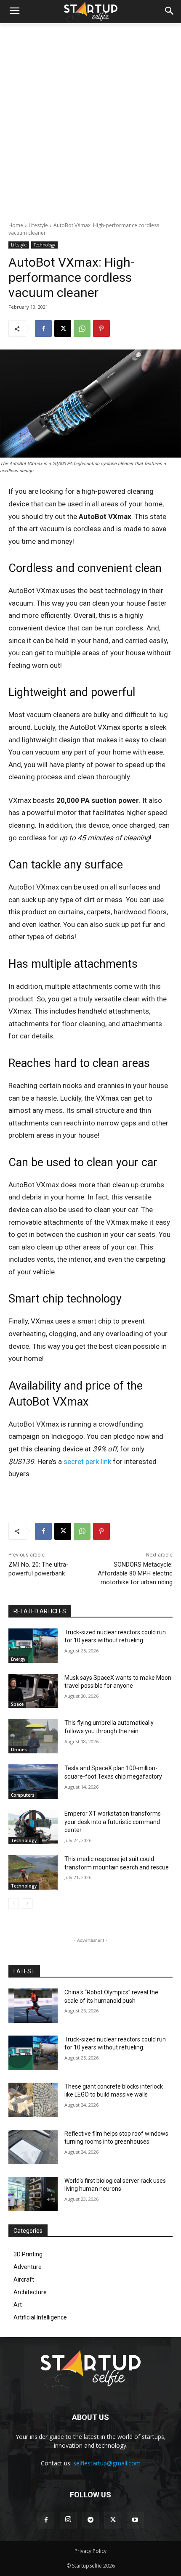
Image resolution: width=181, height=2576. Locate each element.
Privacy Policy (90, 2551)
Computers (23, 1795)
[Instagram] (68, 2520)
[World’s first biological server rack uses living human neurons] (33, 2194)
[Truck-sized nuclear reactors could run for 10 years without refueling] (33, 1646)
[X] (63, 328)
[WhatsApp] (82, 328)
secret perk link (87, 1461)
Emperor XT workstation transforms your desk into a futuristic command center (113, 1822)
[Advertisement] (90, 118)
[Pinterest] (101, 328)
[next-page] (27, 1904)
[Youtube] (135, 2520)
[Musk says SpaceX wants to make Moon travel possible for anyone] (33, 1691)
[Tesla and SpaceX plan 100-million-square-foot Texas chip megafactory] (33, 1782)
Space (17, 1704)
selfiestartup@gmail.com (107, 2463)
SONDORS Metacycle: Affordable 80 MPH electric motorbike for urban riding (135, 1573)
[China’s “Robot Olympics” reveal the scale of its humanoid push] (33, 2006)
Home (16, 225)
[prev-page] (14, 1904)
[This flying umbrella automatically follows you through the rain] (33, 1736)
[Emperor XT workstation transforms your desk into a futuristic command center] (33, 1827)
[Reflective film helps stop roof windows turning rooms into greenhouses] (33, 2147)
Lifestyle (38, 225)
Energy (18, 1659)
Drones (19, 1750)
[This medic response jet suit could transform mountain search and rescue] (33, 1872)
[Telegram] (90, 2520)
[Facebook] (43, 328)
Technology (44, 245)
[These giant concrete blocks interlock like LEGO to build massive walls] (33, 2100)
